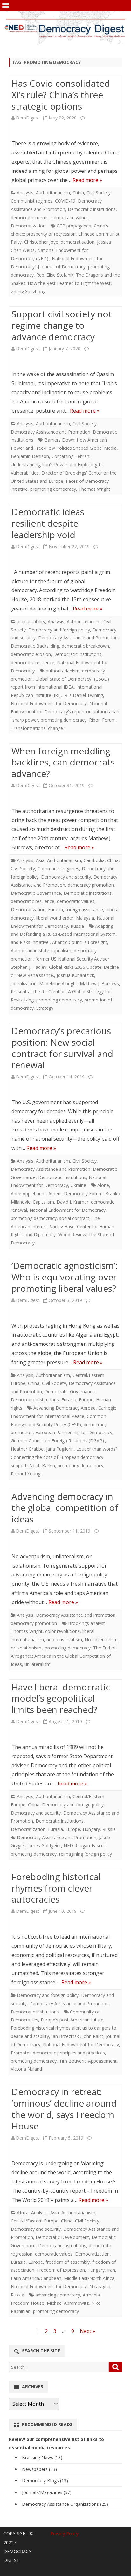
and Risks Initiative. (30, 942)
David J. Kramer (72, 1202)
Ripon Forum (102, 720)
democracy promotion (91, 885)
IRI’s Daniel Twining (83, 695)
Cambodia (94, 860)
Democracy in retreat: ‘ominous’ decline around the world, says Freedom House (64, 2109)
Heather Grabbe (27, 1449)
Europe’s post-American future (72, 2020)
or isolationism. (27, 1648)
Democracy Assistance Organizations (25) (65, 2504)
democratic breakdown (85, 646)
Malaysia (85, 918)
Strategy (45, 1008)
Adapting (104, 926)
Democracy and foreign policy (59, 630)
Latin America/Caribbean (36, 2278)
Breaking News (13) (42, 2457)
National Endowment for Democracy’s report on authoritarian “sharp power (65, 712)
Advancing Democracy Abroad (65, 1408)
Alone (103, 1185)
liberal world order (55, 918)
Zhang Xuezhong (28, 291)
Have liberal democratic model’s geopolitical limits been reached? (61, 1698)
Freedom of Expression (61, 2270)
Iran (111, 2270)
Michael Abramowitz (68, 2303)
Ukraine (78, 1185)
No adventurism (101, 1639)
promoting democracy (53, 489)
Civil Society (99, 193)
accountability (31, 621)
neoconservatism (64, 1639)
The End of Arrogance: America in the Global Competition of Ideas (63, 1656)
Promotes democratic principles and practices (58, 2053)
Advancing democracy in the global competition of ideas (65, 1508)
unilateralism (38, 1664)
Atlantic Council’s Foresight (80, 942)
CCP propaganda (74, 226)
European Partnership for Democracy (74, 1432)
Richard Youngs (27, 1474)
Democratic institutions (92, 209)
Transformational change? (38, 728)
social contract (74, 1218)
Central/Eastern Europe (35, 2221)
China (78, 193)
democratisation (78, 242)
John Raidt (93, 2036)
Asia (40, 860)
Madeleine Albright (58, 984)
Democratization (28, 226)
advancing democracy (58, 2295)
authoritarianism (63, 671)
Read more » (87, 180)
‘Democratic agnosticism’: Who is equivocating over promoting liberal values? (65, 1277)
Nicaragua (100, 2286)
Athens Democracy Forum (76, 1194)
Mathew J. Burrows (99, 984)
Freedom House (28, 2303)
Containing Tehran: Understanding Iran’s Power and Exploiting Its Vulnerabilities (57, 465)
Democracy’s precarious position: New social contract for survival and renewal (62, 1048)
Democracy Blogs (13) (45, 2481)
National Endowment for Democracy (49, 703)
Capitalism (43, 1202)
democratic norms (30, 217)
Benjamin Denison (30, 456)
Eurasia (55, 910)
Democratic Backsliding (35, 646)
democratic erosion (31, 654)
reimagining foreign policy (86, 1854)
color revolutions (62, 1631)
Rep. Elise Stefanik (55, 275)
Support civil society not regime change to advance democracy (62, 325)
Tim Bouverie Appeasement (88, 2061)
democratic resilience (33, 662)
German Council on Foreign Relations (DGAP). (58, 1441)
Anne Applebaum (28, 1194)
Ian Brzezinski (66, 2036)
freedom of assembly (68, 2262)
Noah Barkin (42, 1465)
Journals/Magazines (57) (47, 2492)
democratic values (70, 217)
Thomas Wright (94, 489)
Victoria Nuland (26, 2069)
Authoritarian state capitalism (41, 951)
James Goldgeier (44, 1846)
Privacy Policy (64, 2534)
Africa (23, 2212)
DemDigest (28, 118)
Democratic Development (62, 2237)
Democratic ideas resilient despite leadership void (48, 523)
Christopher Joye (41, 242)
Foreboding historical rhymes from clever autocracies (56, 1888)
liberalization (24, 984)
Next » (87, 2331)
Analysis (25, 193)
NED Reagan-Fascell (85, 1846)
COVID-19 (65, 201)
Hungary (91, 1829)
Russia (77, 926)
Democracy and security (66, 877)
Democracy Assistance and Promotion (51, 432)
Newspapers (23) (39, 2469)
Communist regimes (32, 201)
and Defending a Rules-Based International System (63, 934)
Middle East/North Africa (89, 2278)
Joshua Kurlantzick (75, 975)
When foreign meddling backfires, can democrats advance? (63, 762)
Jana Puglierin (60, 1449)
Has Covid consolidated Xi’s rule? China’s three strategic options (61, 95)
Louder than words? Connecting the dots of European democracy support (64, 1457)
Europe (86, 1400)
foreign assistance (84, 910)
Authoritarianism (53, 193)
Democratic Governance (36, 893)
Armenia (91, 2295)
